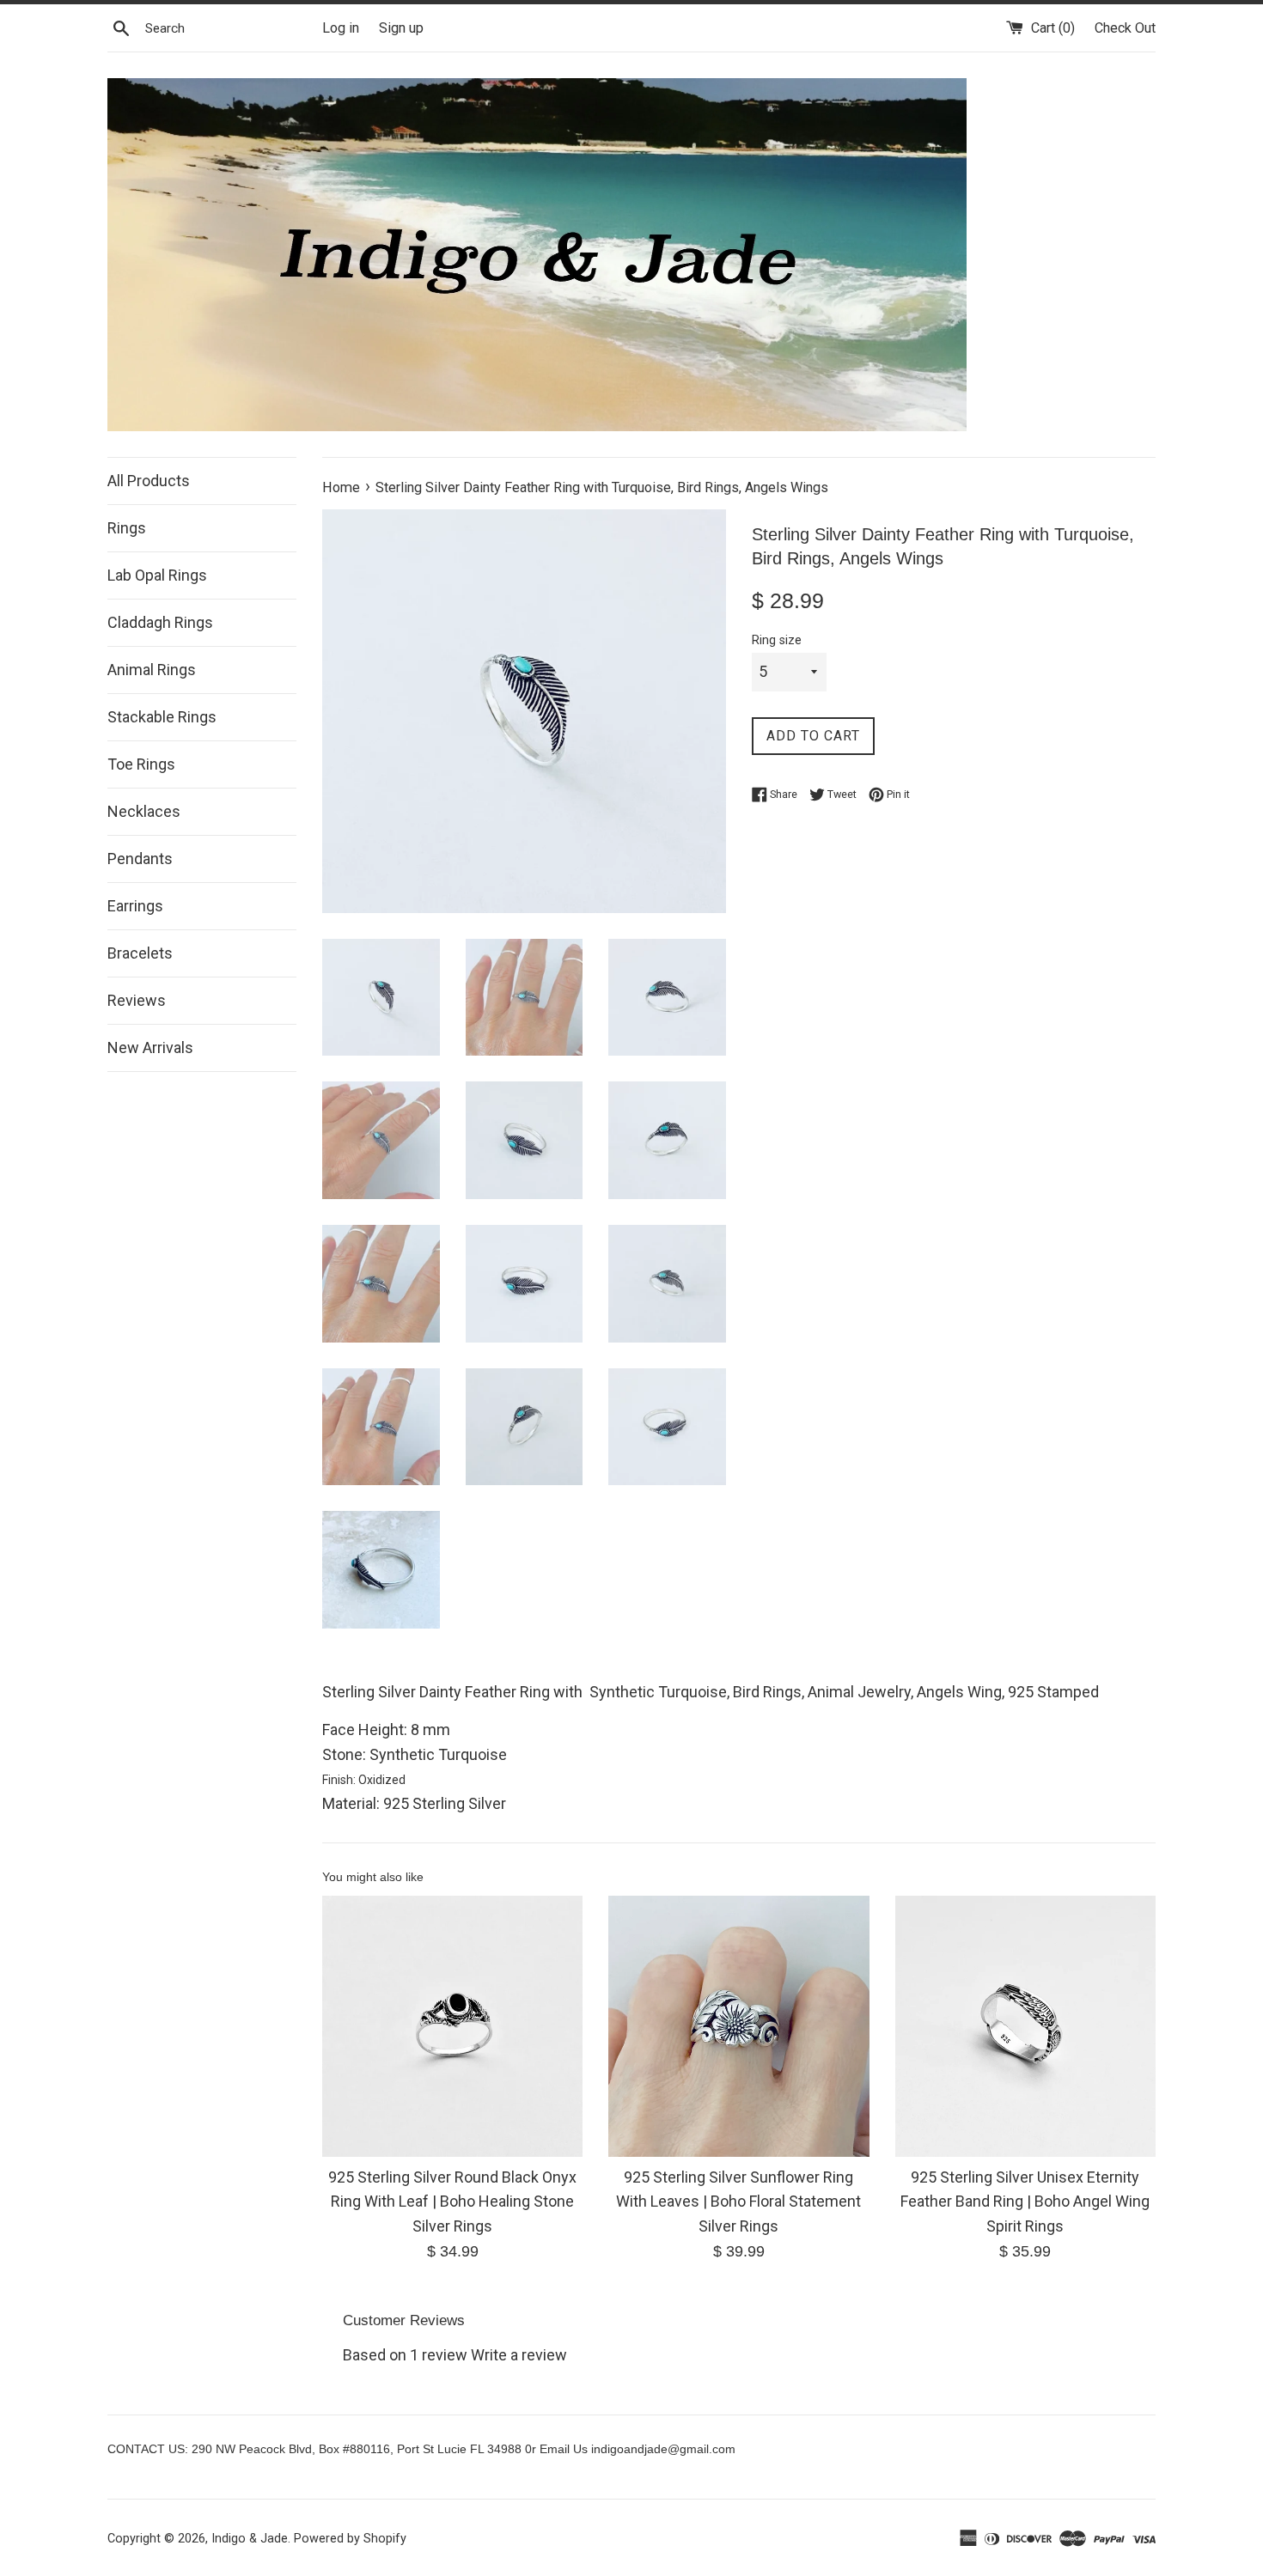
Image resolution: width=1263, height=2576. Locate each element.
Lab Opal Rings (157, 575)
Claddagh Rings (160, 622)
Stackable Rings (162, 717)
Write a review (519, 2355)
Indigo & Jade (250, 2539)
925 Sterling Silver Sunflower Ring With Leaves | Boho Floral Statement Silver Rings (738, 2202)
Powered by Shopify (350, 2539)
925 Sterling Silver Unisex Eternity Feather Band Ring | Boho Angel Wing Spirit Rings (1025, 2202)
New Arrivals (150, 1047)
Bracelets (140, 953)
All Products (149, 481)
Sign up (401, 28)
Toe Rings (141, 764)
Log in (341, 28)
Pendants (140, 859)
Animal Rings (152, 670)
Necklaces (144, 811)
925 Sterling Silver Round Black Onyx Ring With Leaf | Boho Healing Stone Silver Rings (452, 2202)
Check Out (1125, 28)
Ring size (777, 640)
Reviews (137, 1000)
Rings (127, 528)
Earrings (135, 906)
